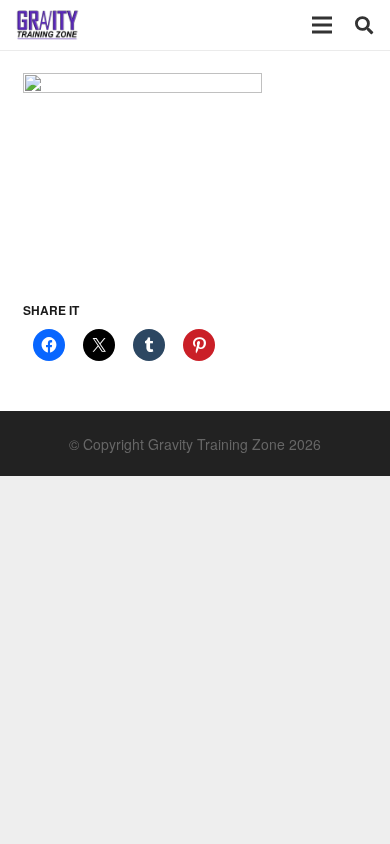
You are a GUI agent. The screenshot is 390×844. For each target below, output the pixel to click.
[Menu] (322, 25)
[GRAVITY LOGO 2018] (47, 25)
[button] (364, 25)
